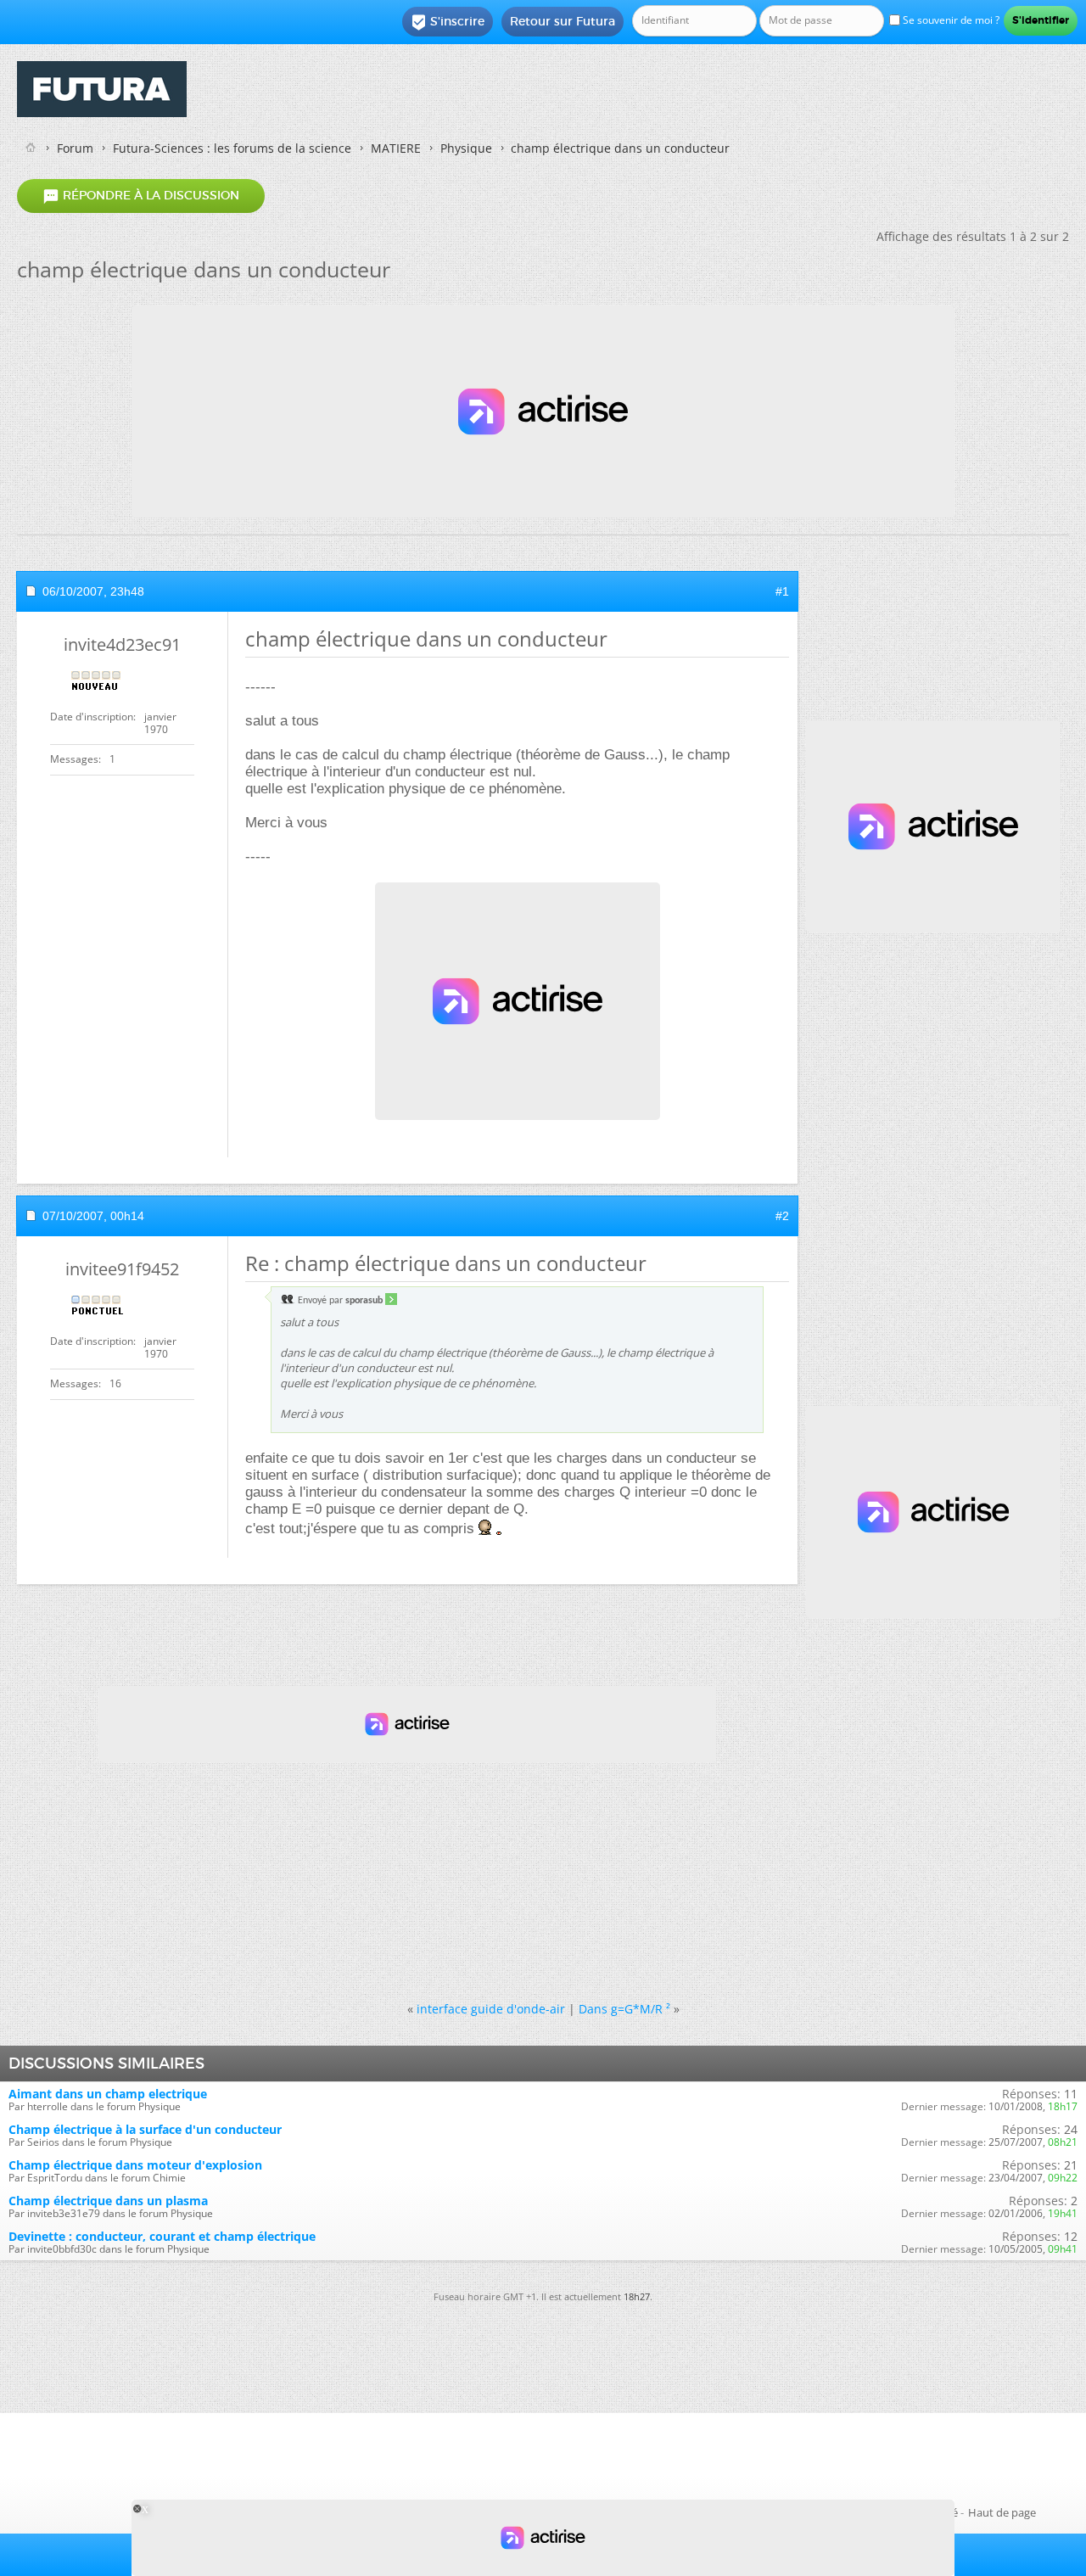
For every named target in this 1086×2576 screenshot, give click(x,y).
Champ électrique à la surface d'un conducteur (145, 2129)
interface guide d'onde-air (491, 2009)
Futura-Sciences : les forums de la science (232, 148)
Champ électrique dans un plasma (108, 2201)
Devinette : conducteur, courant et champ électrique (162, 2236)
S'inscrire (448, 22)
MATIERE (396, 148)
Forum (75, 148)
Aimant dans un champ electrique (108, 2094)
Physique (466, 148)
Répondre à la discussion (141, 196)
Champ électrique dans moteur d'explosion (135, 2165)
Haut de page (1002, 2512)
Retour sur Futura (563, 21)
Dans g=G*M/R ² (624, 2009)
